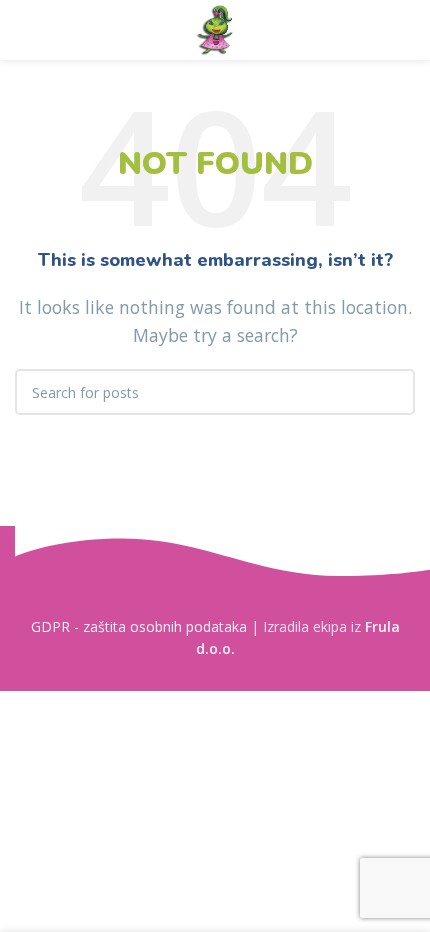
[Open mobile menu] (23, 30)
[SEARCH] (392, 392)
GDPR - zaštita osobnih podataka (139, 626)
